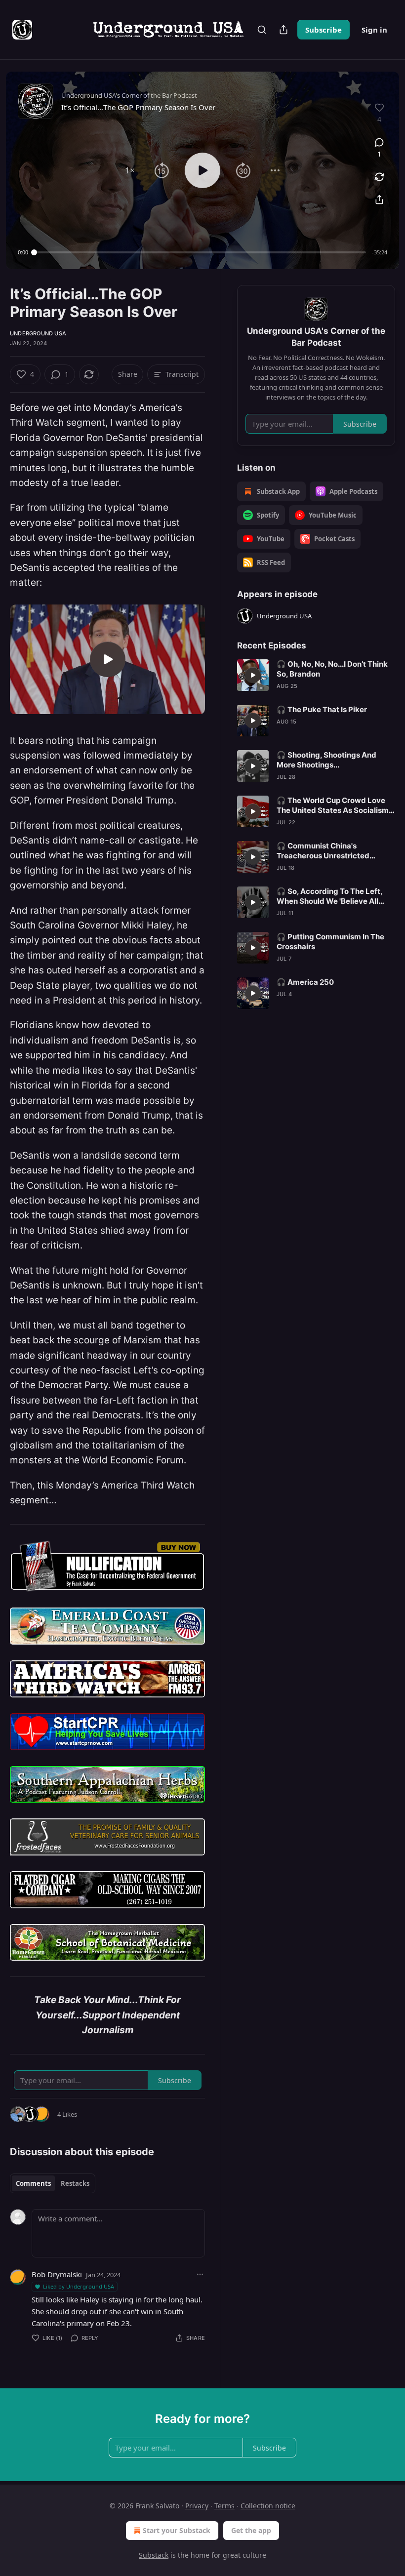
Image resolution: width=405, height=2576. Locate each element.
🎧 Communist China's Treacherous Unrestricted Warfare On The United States (330, 851)
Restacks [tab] (75, 2183)
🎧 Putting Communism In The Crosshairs (330, 942)
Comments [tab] (33, 2183)
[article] (316, 675)
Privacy (197, 2506)
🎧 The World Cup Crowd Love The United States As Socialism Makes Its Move (333, 805)
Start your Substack (177, 2530)
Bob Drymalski (57, 2274)
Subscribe (324, 30)
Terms (224, 2506)
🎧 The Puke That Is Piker (322, 709)
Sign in (374, 30)
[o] (108, 659)
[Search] (262, 30)
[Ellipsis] (200, 2274)
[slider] (200, 252)
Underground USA (38, 333)
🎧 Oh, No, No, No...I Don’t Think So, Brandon (332, 669)
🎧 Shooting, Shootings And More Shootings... (326, 760)
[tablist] (53, 2183)
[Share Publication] (283, 30)
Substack (154, 2555)
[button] (130, 170)
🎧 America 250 (305, 982)
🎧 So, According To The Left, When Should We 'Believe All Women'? (329, 896)
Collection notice (268, 2506)
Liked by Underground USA (79, 2286)
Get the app (251, 2530)
